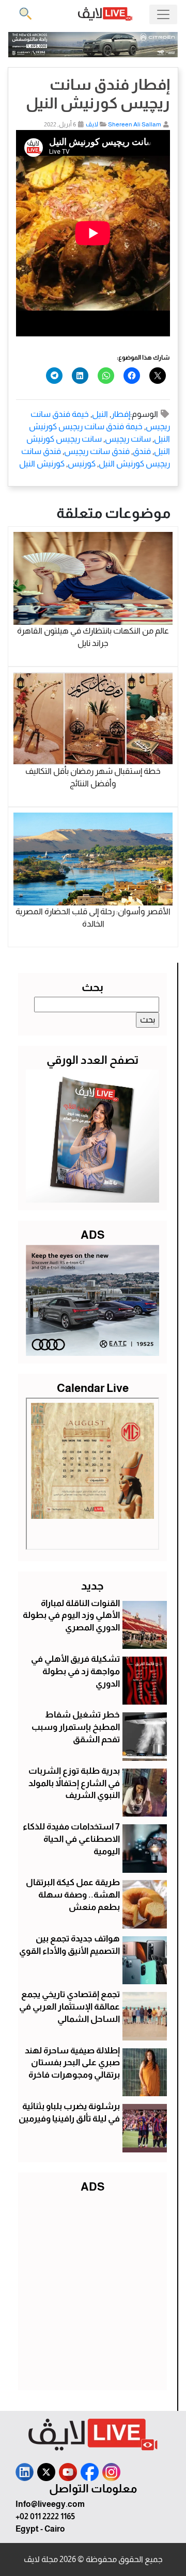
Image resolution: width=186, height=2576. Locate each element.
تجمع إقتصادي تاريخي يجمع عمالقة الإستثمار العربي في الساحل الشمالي (69, 2007)
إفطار (121, 414)
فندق (142, 451)
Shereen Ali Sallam (135, 124)
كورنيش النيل (42, 464)
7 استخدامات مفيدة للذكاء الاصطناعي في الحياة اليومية (71, 1839)
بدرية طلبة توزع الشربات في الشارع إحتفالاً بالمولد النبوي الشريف (74, 1783)
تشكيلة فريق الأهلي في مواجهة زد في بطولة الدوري (75, 1671)
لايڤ (92, 124)
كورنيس (82, 464)
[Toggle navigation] (163, 14)
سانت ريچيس (128, 439)
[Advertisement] (93, 2290)
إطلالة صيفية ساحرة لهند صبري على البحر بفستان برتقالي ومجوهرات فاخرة (72, 2063)
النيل (100, 414)
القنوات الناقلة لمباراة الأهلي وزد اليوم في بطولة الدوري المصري (71, 1616)
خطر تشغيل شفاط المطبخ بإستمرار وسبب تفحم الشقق (76, 1727)
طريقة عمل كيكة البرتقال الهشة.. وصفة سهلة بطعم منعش (73, 1895)
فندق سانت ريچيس (97, 451)
